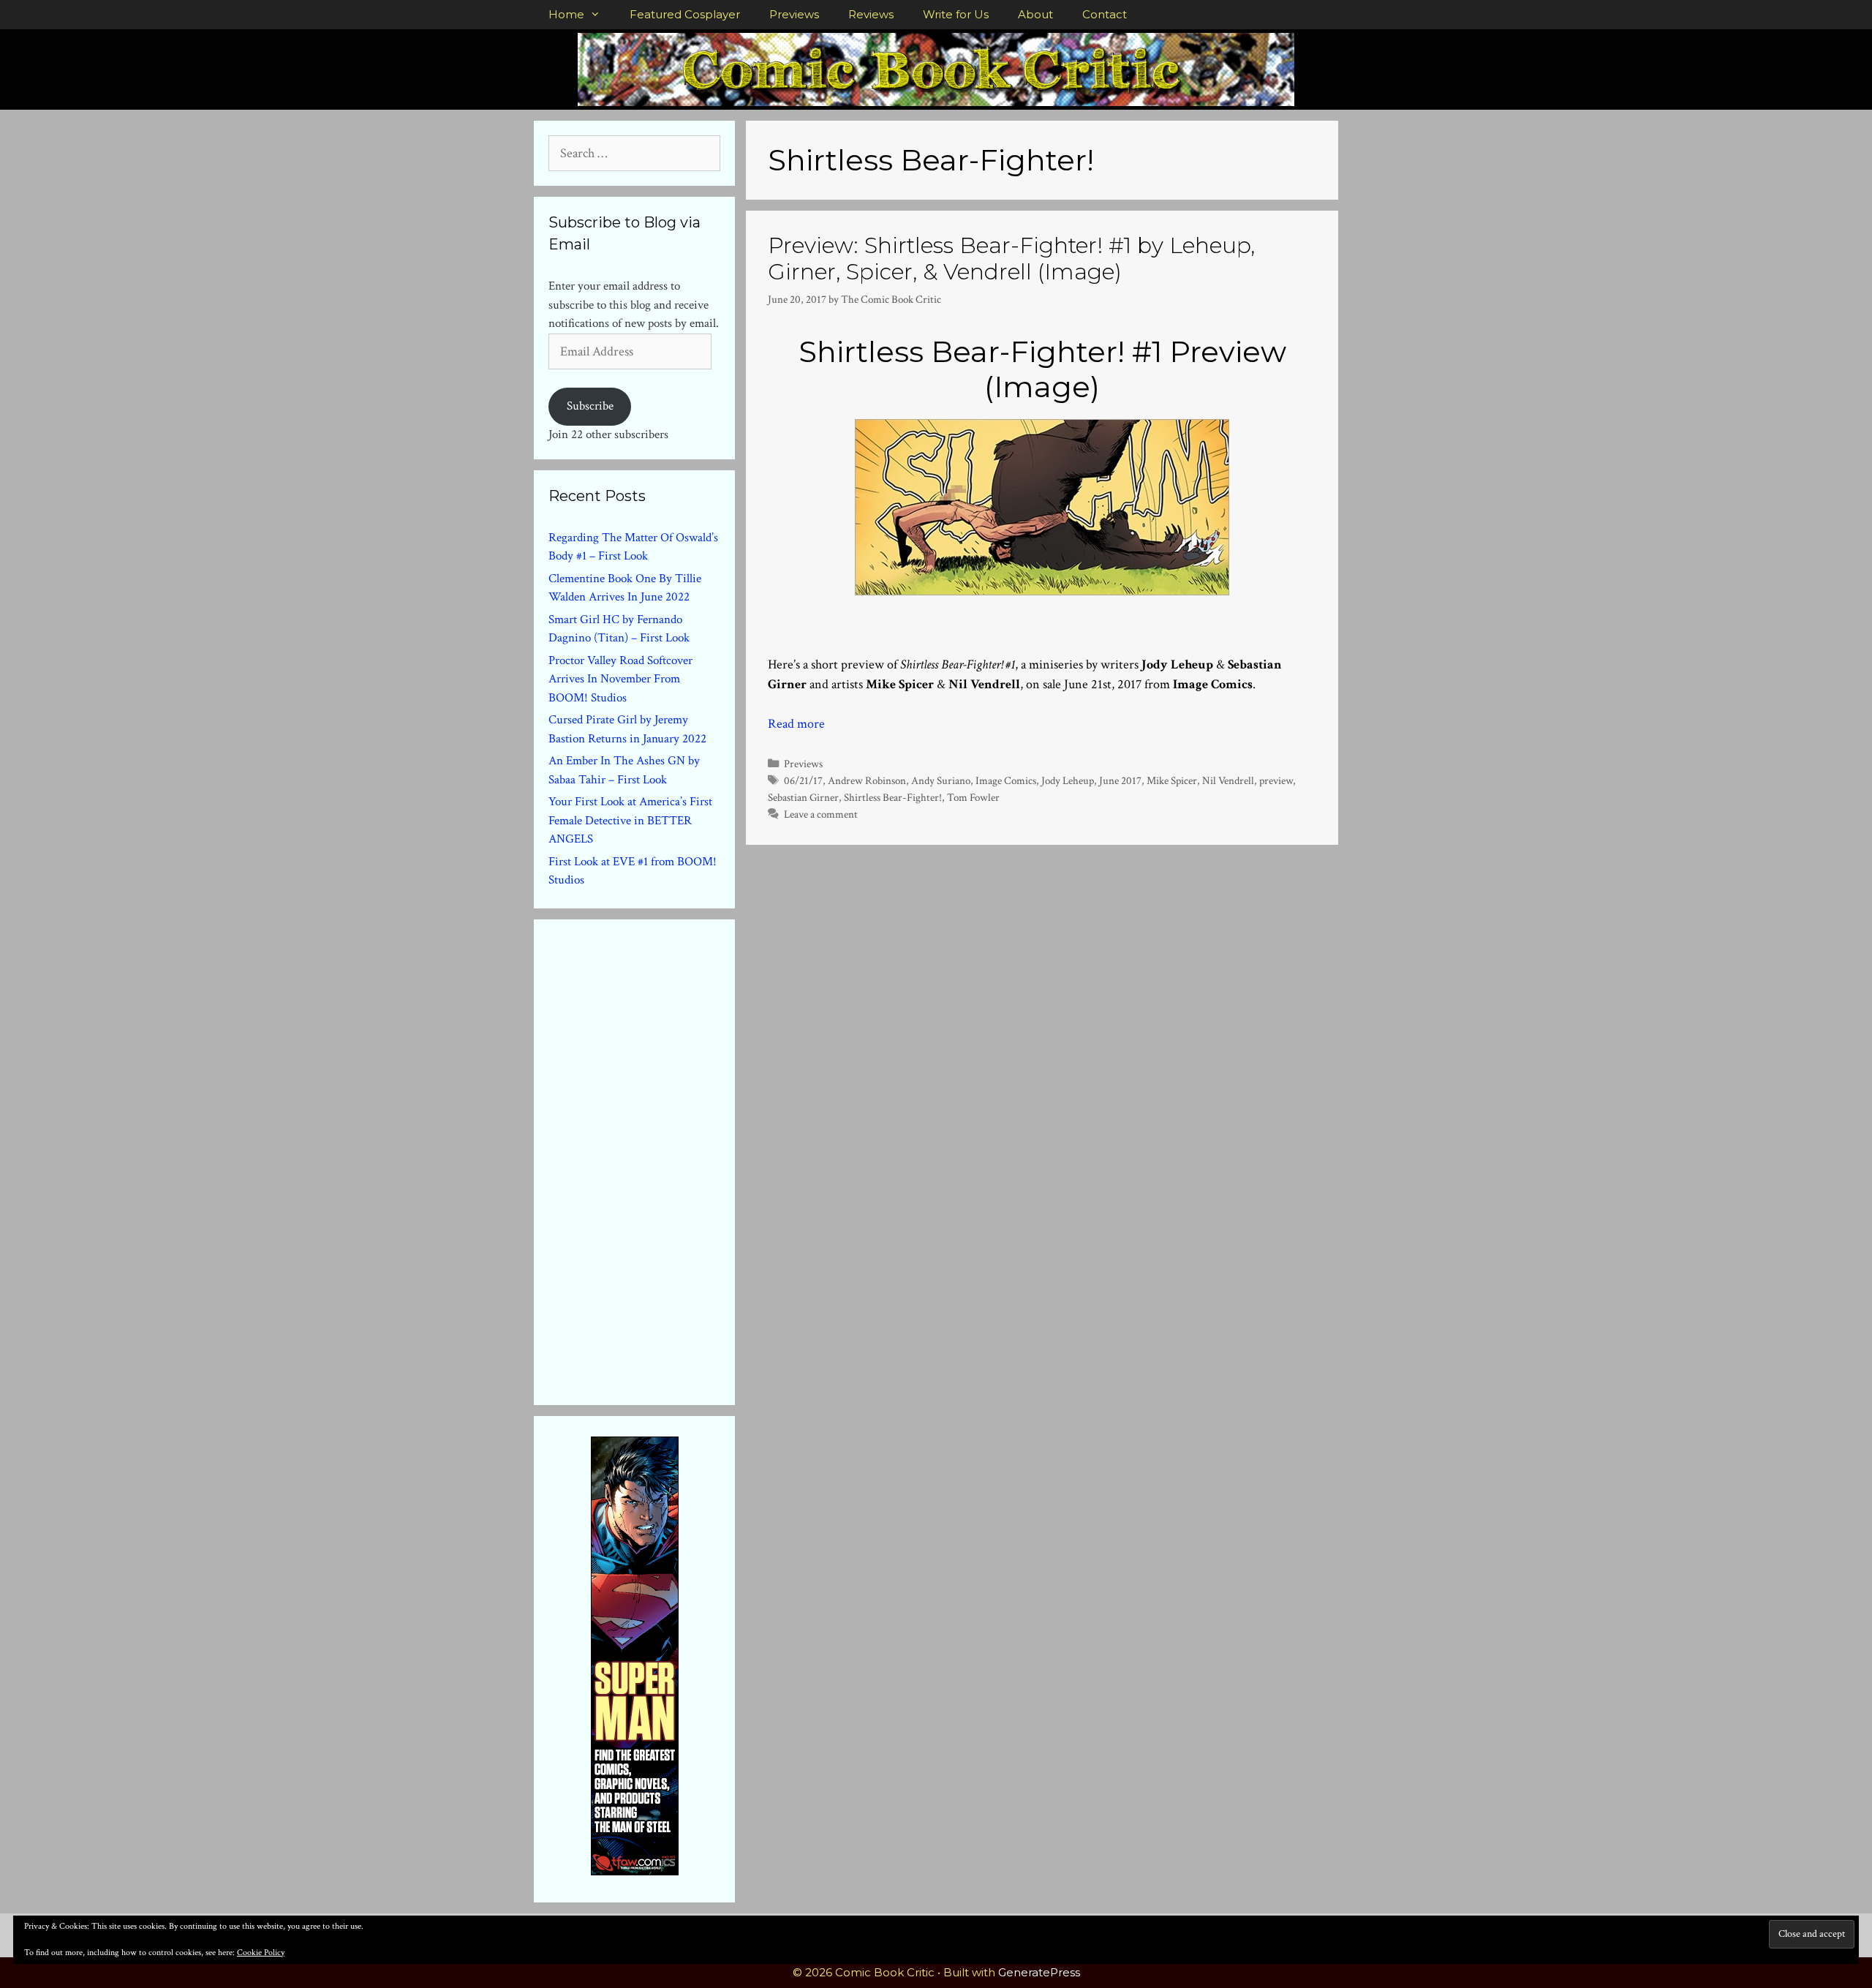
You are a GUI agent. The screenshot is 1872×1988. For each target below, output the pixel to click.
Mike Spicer (1172, 780)
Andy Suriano (941, 780)
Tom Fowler (973, 797)
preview (1276, 780)
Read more (796, 724)
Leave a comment (821, 814)
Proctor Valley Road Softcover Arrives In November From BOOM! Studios (620, 679)
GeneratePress (1039, 1972)
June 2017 (1120, 780)
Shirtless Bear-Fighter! (893, 797)
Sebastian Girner (803, 797)
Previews (794, 14)
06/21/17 (803, 780)
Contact (1105, 14)
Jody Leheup (1068, 780)
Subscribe (590, 406)
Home (566, 14)
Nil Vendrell (1228, 780)
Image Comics (1006, 780)
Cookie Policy (261, 1953)
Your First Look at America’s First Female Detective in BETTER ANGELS (630, 820)
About (1035, 14)
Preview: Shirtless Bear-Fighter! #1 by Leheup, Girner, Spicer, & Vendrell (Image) (1011, 259)
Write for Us (956, 14)
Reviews (871, 14)
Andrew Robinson (867, 780)
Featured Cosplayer (685, 14)
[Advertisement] (658, 1159)
